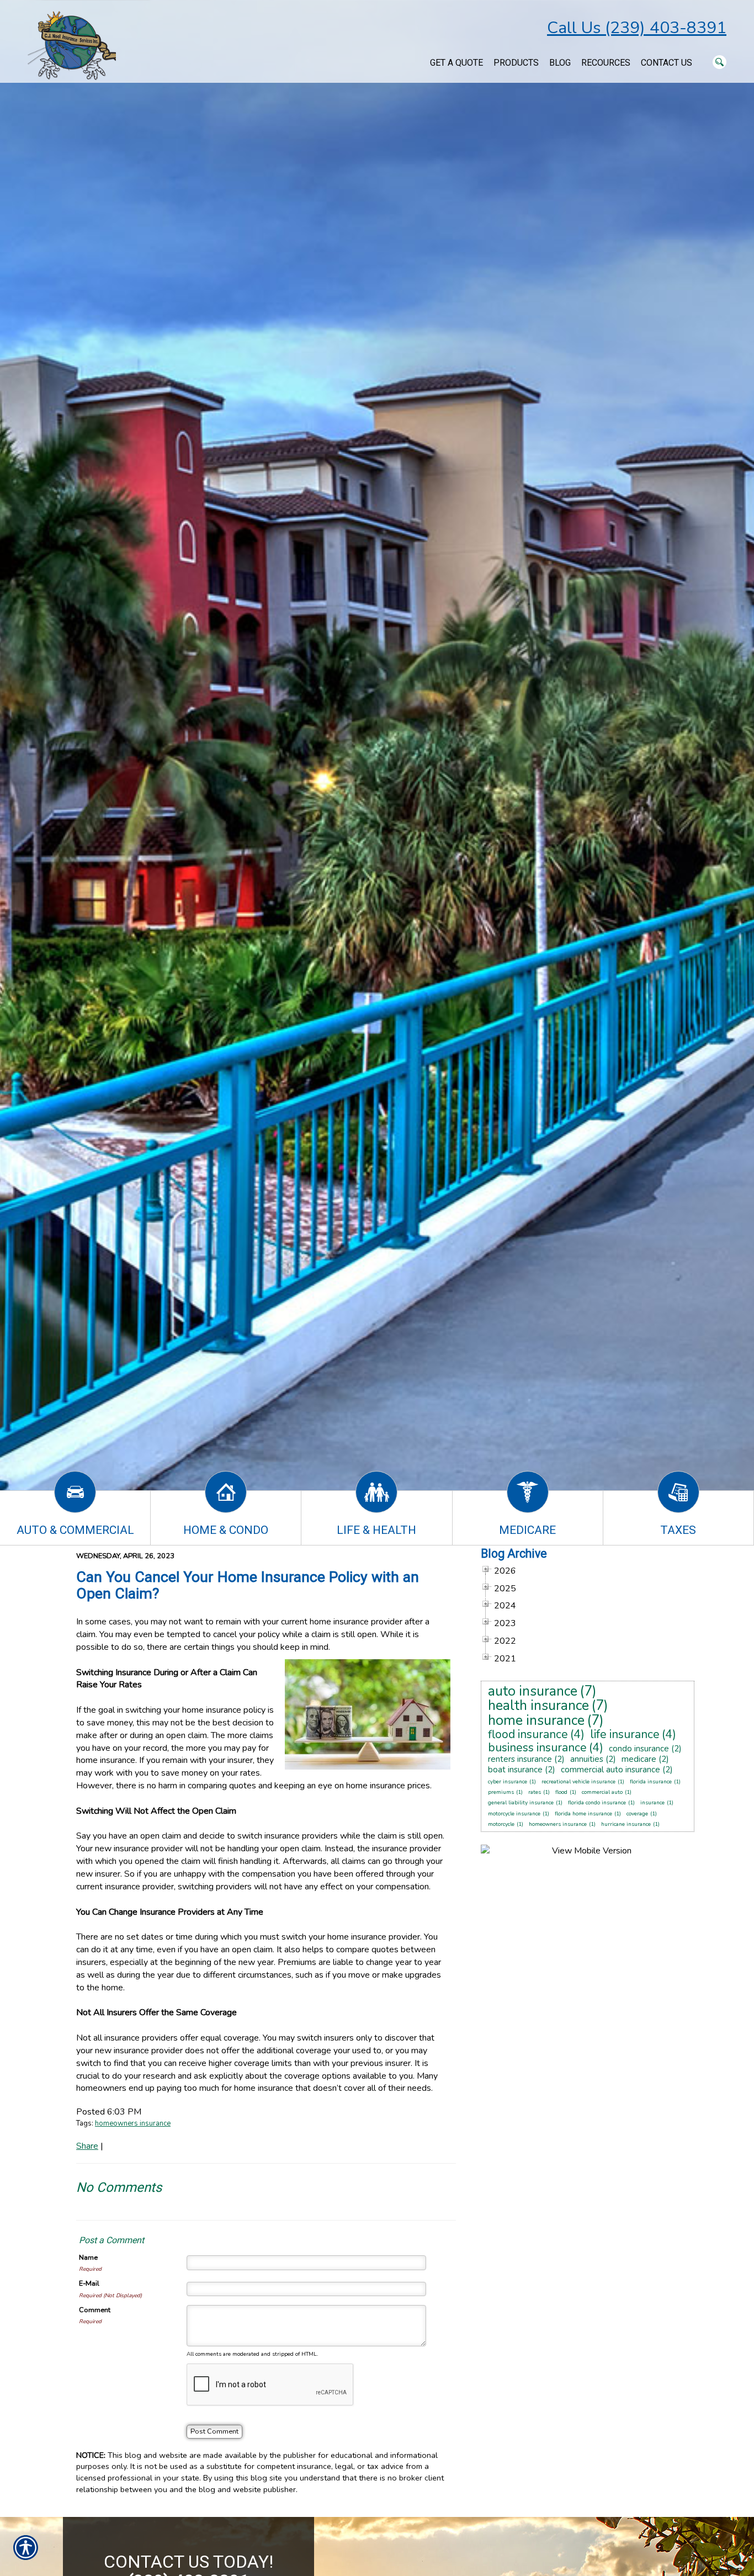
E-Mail (89, 2283)
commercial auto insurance (610, 1770)
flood (561, 1792)
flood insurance (528, 1734)
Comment (95, 2310)
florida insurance (651, 1782)
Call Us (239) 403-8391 (637, 28)
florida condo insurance (597, 1803)
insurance (652, 1803)
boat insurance (515, 1770)
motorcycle (501, 1824)
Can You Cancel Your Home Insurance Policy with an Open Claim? (248, 1585)
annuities (587, 1759)
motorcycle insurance (514, 1814)
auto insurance (533, 1691)
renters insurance (520, 1759)
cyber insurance (508, 1782)
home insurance (536, 1720)
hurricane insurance (626, 1824)
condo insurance (639, 1749)
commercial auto (602, 1792)
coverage (637, 1814)
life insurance (625, 1734)
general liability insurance (521, 1803)
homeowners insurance (133, 2123)
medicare (639, 1759)
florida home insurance (583, 1814)
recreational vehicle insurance (578, 1782)
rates (535, 1792)
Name (88, 2258)
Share (87, 2146)
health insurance (538, 1706)
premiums (501, 1792)
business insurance (537, 1748)
